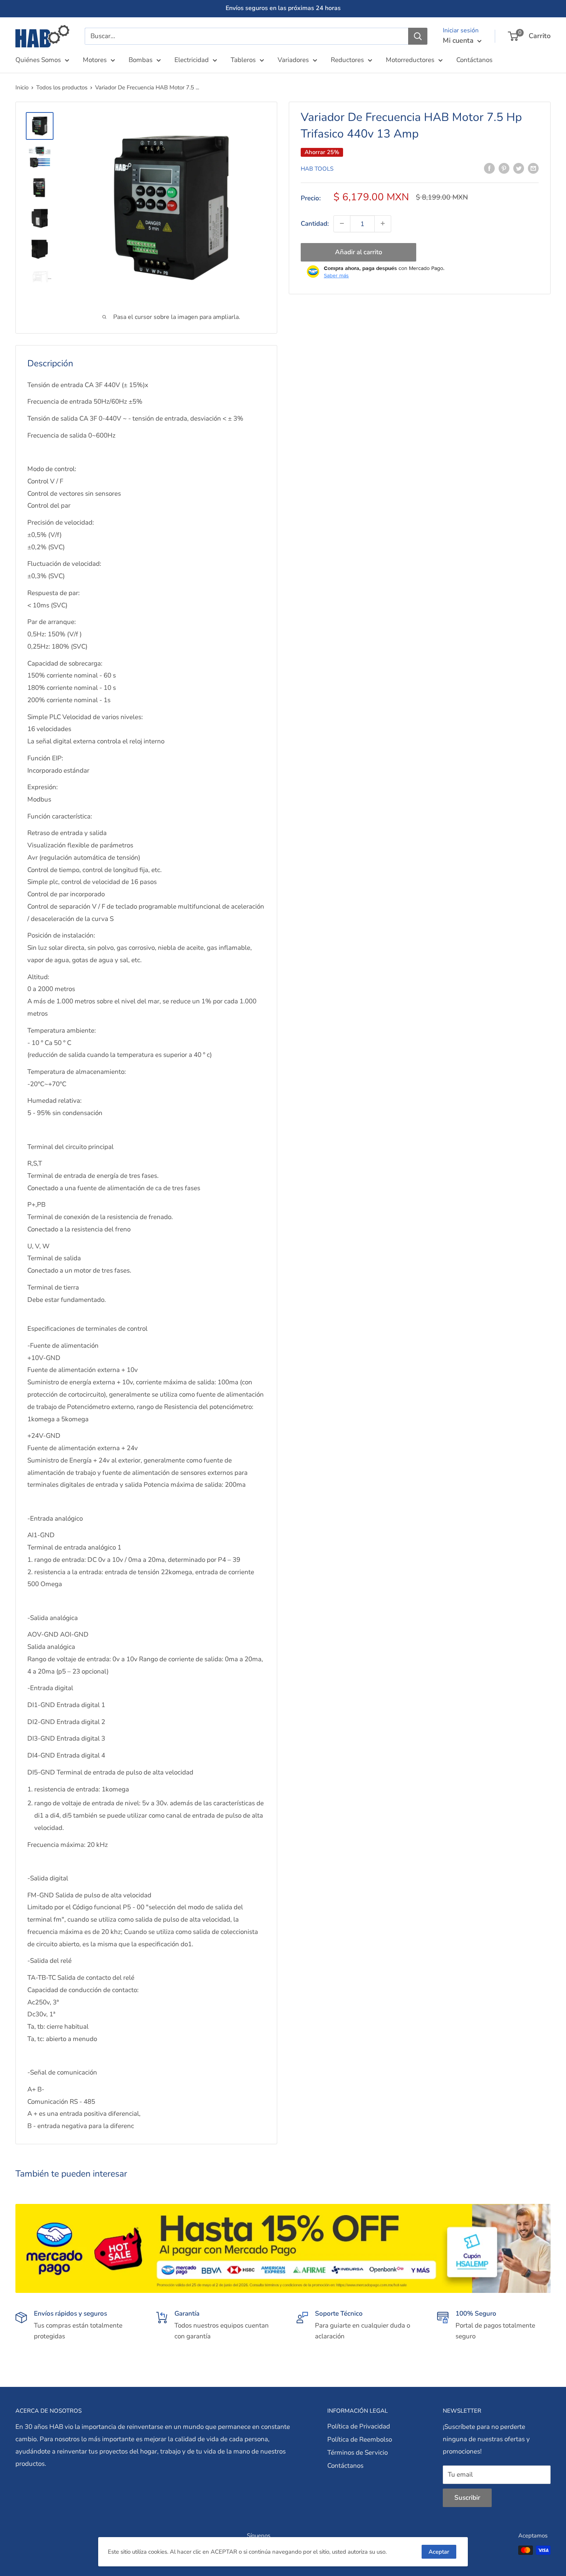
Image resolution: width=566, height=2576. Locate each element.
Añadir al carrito (359, 252)
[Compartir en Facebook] (489, 168)
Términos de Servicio (358, 2453)
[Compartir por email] (533, 168)
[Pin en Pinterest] (504, 168)
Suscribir (467, 2498)
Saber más (336, 275)
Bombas (141, 60)
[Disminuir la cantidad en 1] (342, 223)
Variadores (293, 60)
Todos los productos (62, 87)
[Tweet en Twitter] (519, 168)
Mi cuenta (459, 40)
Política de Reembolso (360, 2439)
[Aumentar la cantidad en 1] (383, 223)
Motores (95, 60)
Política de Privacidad (359, 2426)
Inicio (22, 87)
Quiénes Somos (38, 60)
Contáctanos (474, 60)
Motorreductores (410, 60)
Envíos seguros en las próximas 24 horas (283, 8)
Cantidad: (315, 223)
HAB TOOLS (317, 169)
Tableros (243, 60)
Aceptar (439, 2552)
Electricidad (192, 60)
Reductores (347, 60)
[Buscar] (418, 36)
